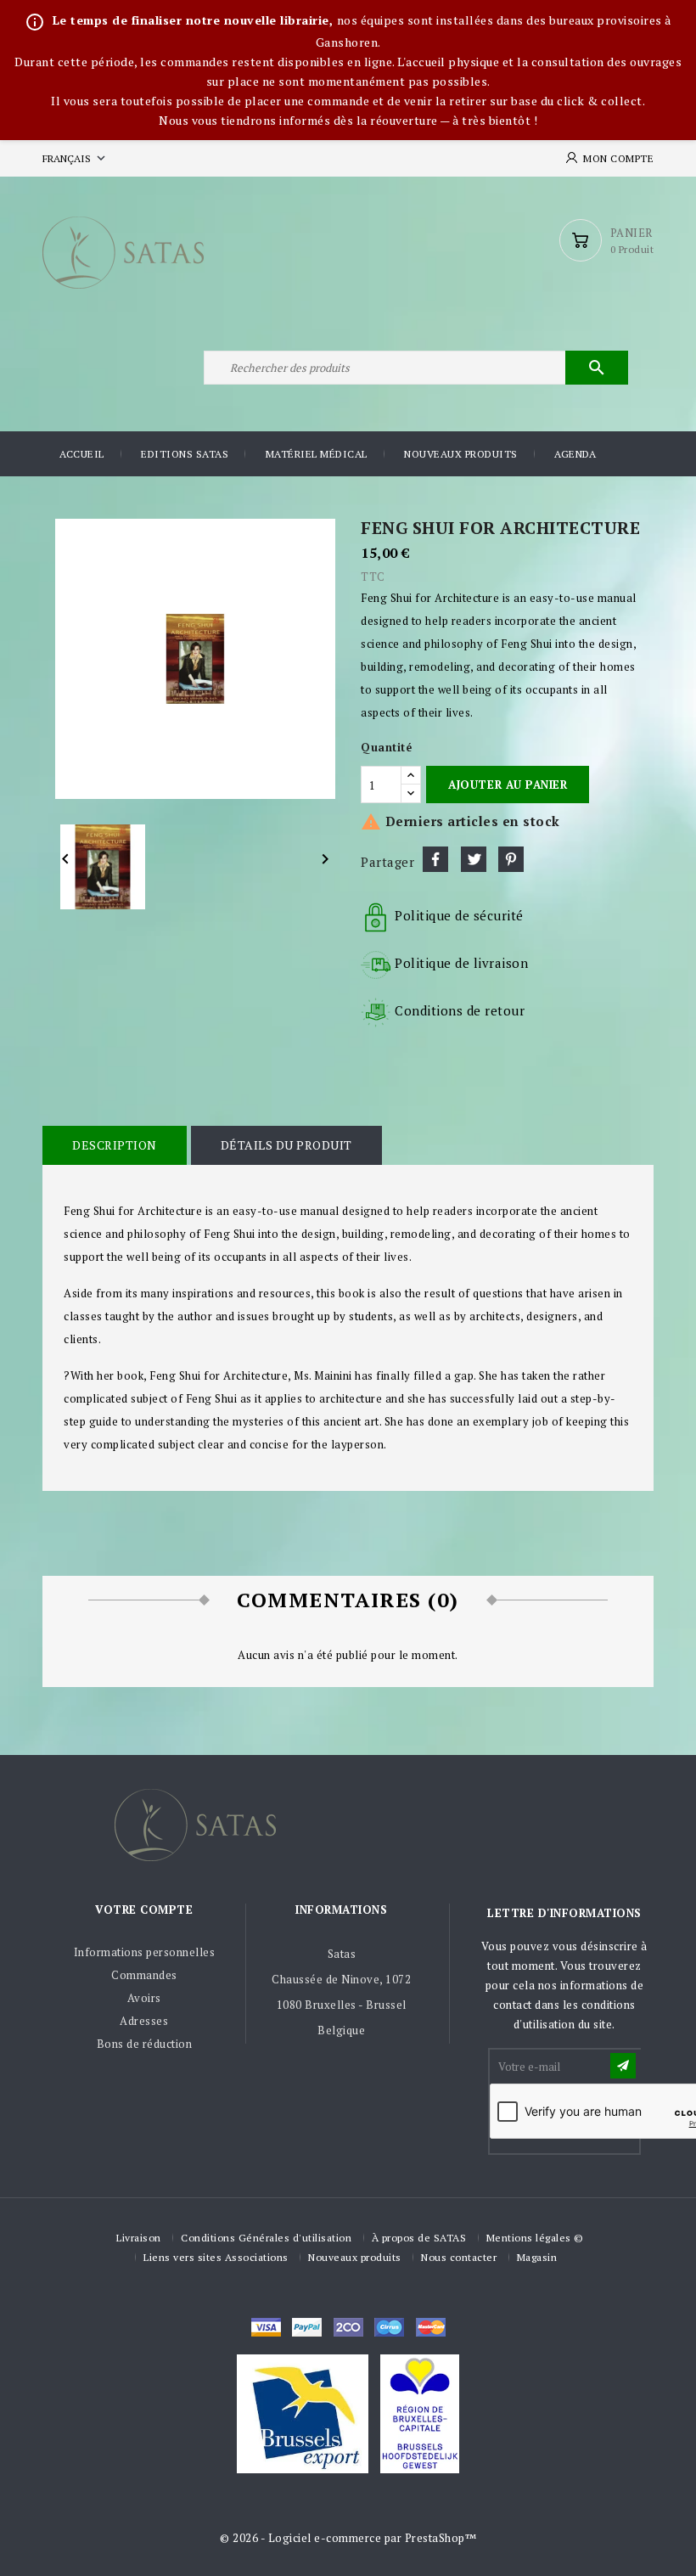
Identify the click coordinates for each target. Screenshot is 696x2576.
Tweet (474, 859)
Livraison (139, 2238)
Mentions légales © (535, 2238)
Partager (435, 859)
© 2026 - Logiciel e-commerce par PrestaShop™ (348, 2538)
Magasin (537, 2257)
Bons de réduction (145, 2044)
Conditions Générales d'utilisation (266, 2238)
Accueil (82, 454)
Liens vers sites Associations (216, 2257)
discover (307, 2327)
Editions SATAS (185, 454)
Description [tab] (115, 1145)
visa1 (431, 2327)
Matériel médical (317, 454)
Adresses (144, 2021)
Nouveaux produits (461, 454)
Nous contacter (459, 2257)
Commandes (144, 1975)
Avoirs (144, 1998)
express (348, 2327)
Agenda (575, 454)
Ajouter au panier (508, 785)
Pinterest (511, 859)
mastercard (389, 2327)
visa (266, 2327)
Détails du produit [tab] (286, 1145)
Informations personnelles (145, 1952)
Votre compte (144, 1910)
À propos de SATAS (419, 2238)
